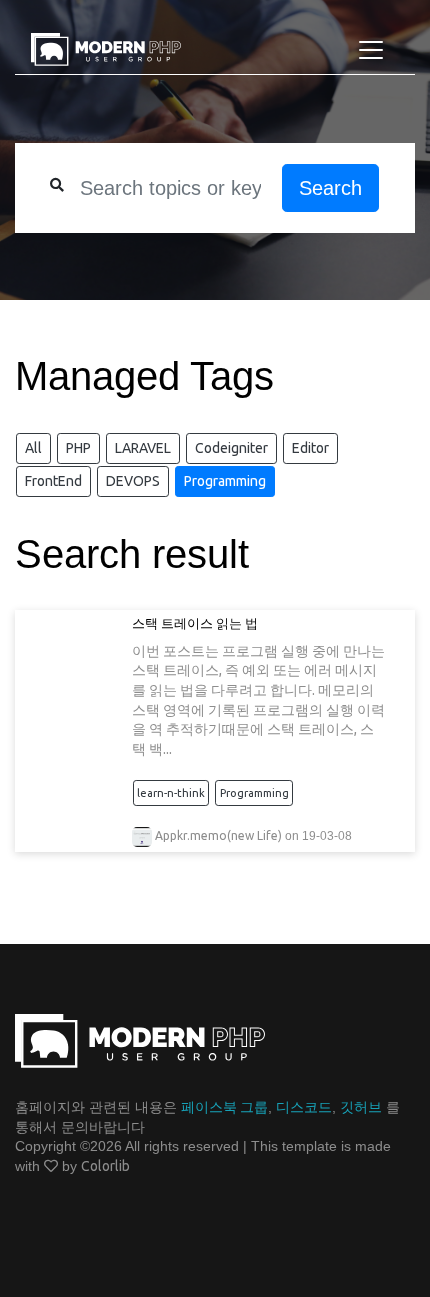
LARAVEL (143, 448)
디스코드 (304, 1107)
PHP (78, 448)
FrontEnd (53, 481)
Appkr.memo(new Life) (218, 835)
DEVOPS (133, 481)
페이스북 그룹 (224, 1107)
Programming (225, 481)
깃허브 (361, 1107)
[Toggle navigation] (371, 50)
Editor (310, 448)
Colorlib (105, 1166)
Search (330, 188)
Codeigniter (231, 448)
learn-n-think (171, 793)
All (33, 448)
